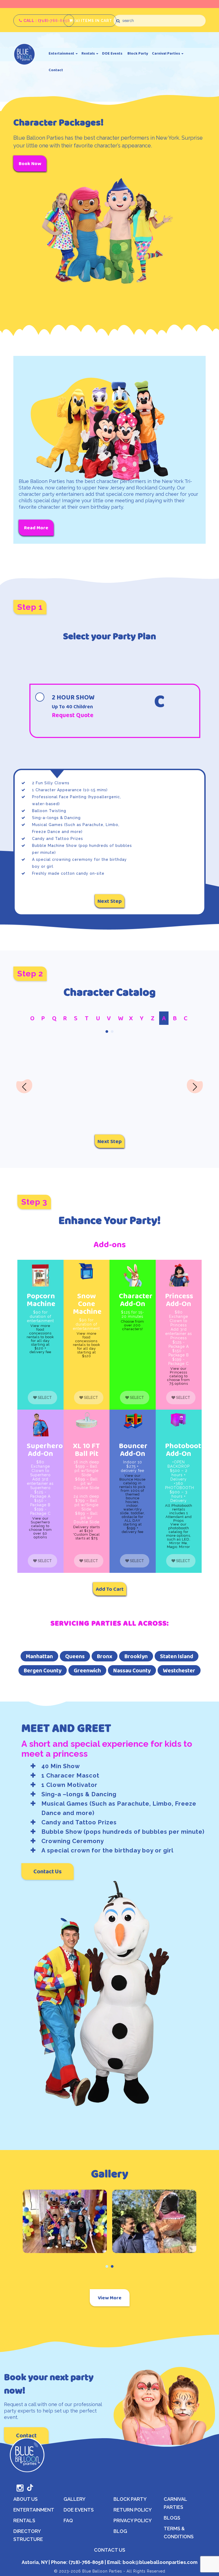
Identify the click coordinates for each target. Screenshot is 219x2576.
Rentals (89, 53)
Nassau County (132, 1670)
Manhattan (39, 1656)
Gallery (75, 2499)
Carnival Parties (166, 53)
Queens (75, 1656)
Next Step (110, 901)
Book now (30, 163)
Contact (56, 70)
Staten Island (177, 1656)
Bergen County (43, 1670)
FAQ (68, 2520)
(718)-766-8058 (86, 2562)
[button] (107, 1032)
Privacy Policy (133, 2520)
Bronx (105, 1656)
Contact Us (48, 1871)
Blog (120, 2531)
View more (110, 2298)
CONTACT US (110, 2550)
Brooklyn (136, 1656)
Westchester (179, 1670)
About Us (26, 2499)
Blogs (172, 2518)
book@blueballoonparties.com (159, 2562)
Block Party (138, 53)
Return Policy (133, 2510)
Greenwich (87, 1670)
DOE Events (112, 53)
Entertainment (62, 53)
